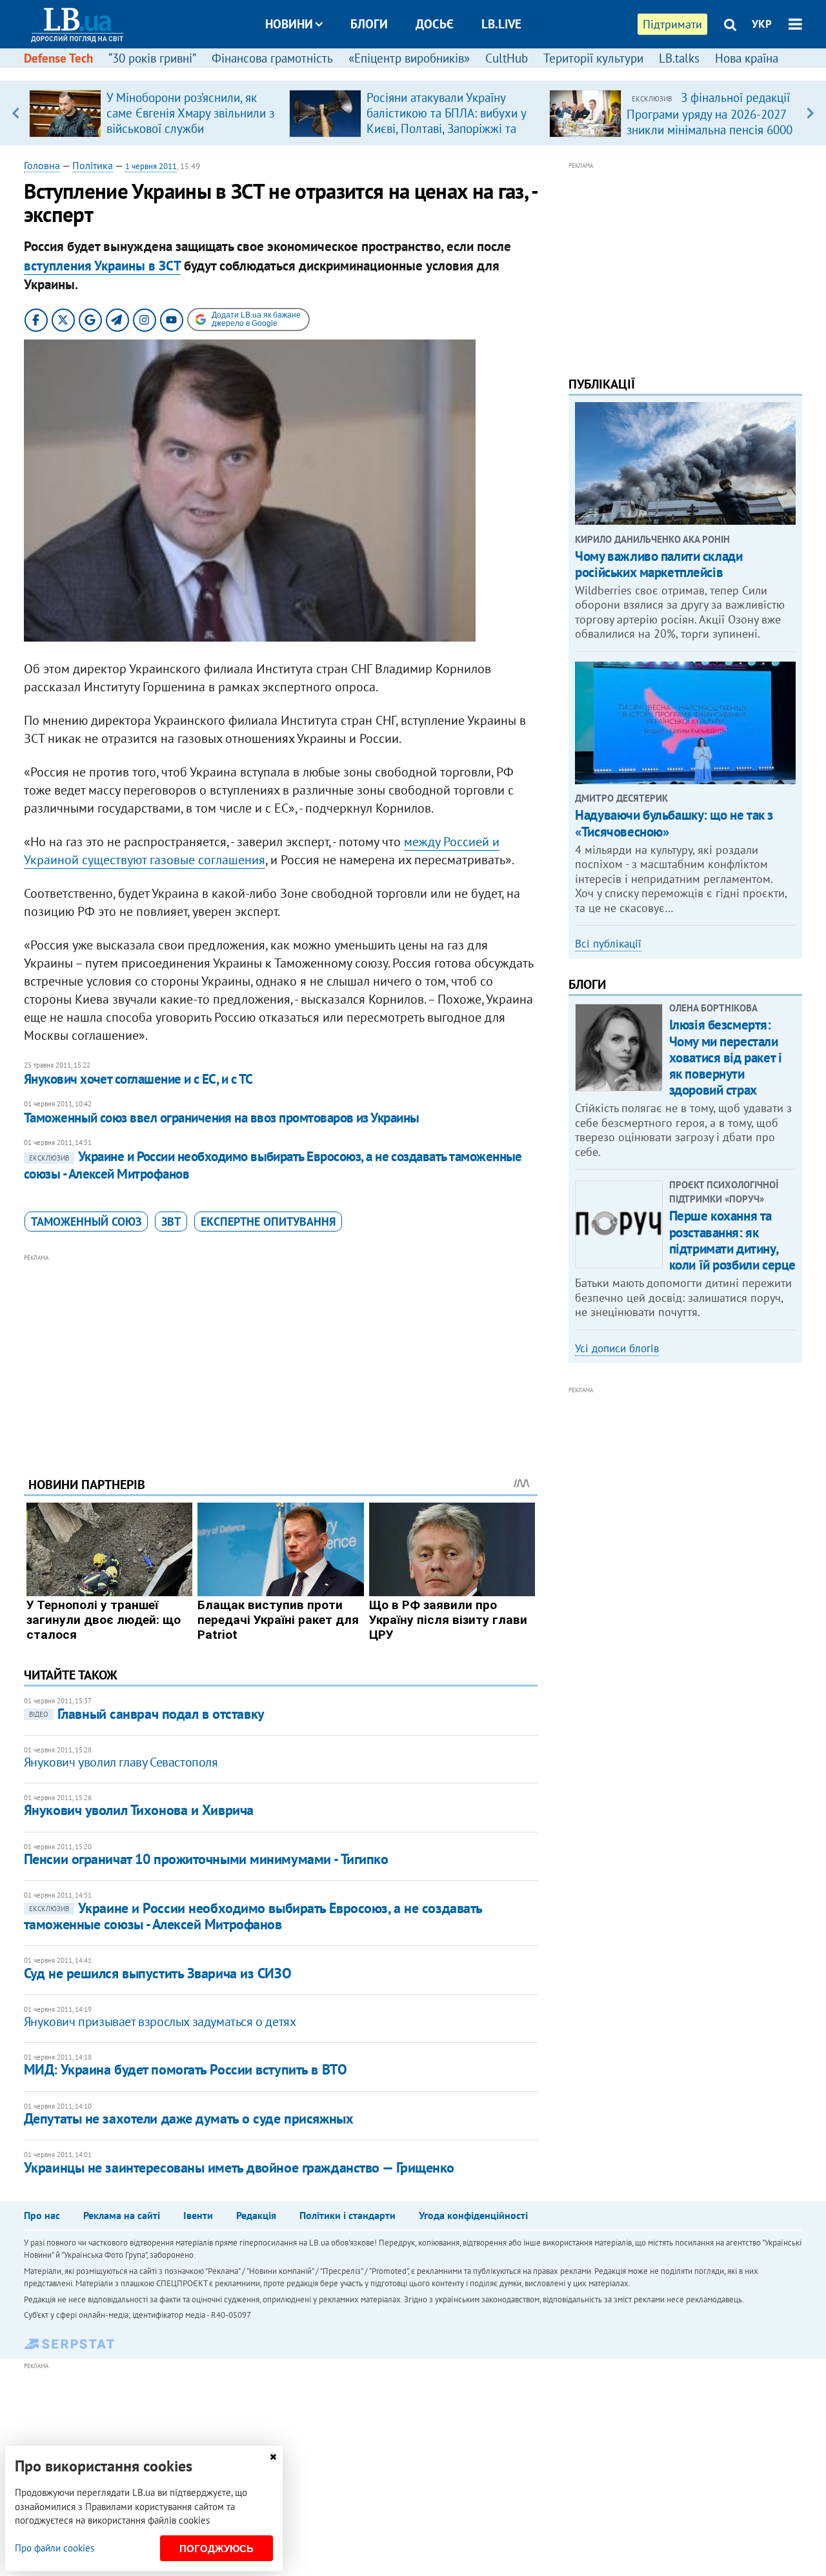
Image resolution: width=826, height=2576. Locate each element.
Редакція (256, 2215)
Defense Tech (58, 58)
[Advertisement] (281, 1355)
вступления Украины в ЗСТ (102, 266)
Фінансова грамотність (272, 58)
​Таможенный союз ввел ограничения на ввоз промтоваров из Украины (222, 1118)
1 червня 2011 (151, 166)
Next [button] (810, 113)
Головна (42, 165)
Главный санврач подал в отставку (147, 1714)
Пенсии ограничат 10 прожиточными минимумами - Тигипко (206, 1859)
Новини (289, 24)
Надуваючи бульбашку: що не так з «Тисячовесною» (674, 823)
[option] (154, 113)
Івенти (198, 2215)
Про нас (42, 2215)
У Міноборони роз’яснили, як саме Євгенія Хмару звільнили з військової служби (190, 113)
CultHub (507, 58)
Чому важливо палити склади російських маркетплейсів (659, 564)
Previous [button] (16, 113)
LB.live (501, 24)
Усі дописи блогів (617, 1348)
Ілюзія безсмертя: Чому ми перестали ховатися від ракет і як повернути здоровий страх (726, 1057)
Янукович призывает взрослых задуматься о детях (160, 2022)
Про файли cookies (55, 2548)
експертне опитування (268, 1222)
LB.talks (679, 58)
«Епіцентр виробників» (409, 58)
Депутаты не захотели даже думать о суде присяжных (188, 2118)
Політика (93, 165)
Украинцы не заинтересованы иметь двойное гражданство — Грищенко (239, 2167)
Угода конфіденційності (473, 2215)
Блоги (369, 24)
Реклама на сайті (122, 2215)
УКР (762, 24)
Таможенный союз (86, 1222)
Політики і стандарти (348, 2215)
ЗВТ (171, 1222)
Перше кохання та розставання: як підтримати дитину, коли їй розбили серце (732, 1240)
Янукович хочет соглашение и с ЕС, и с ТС (138, 1079)
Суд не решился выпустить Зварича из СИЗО (157, 1973)
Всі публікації (608, 944)
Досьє (435, 24)
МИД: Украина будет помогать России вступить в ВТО (185, 2069)
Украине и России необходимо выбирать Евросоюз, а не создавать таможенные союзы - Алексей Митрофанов (273, 1165)
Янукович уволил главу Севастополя (121, 1762)
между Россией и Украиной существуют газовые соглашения (262, 851)
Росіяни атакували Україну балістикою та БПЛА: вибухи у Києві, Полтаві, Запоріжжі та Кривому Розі (446, 121)
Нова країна (747, 58)
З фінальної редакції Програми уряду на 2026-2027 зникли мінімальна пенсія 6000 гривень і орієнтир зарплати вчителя (710, 129)
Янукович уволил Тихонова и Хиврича (139, 1810)
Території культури (593, 58)
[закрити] (273, 2457)
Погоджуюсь (217, 2549)
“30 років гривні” (152, 58)
